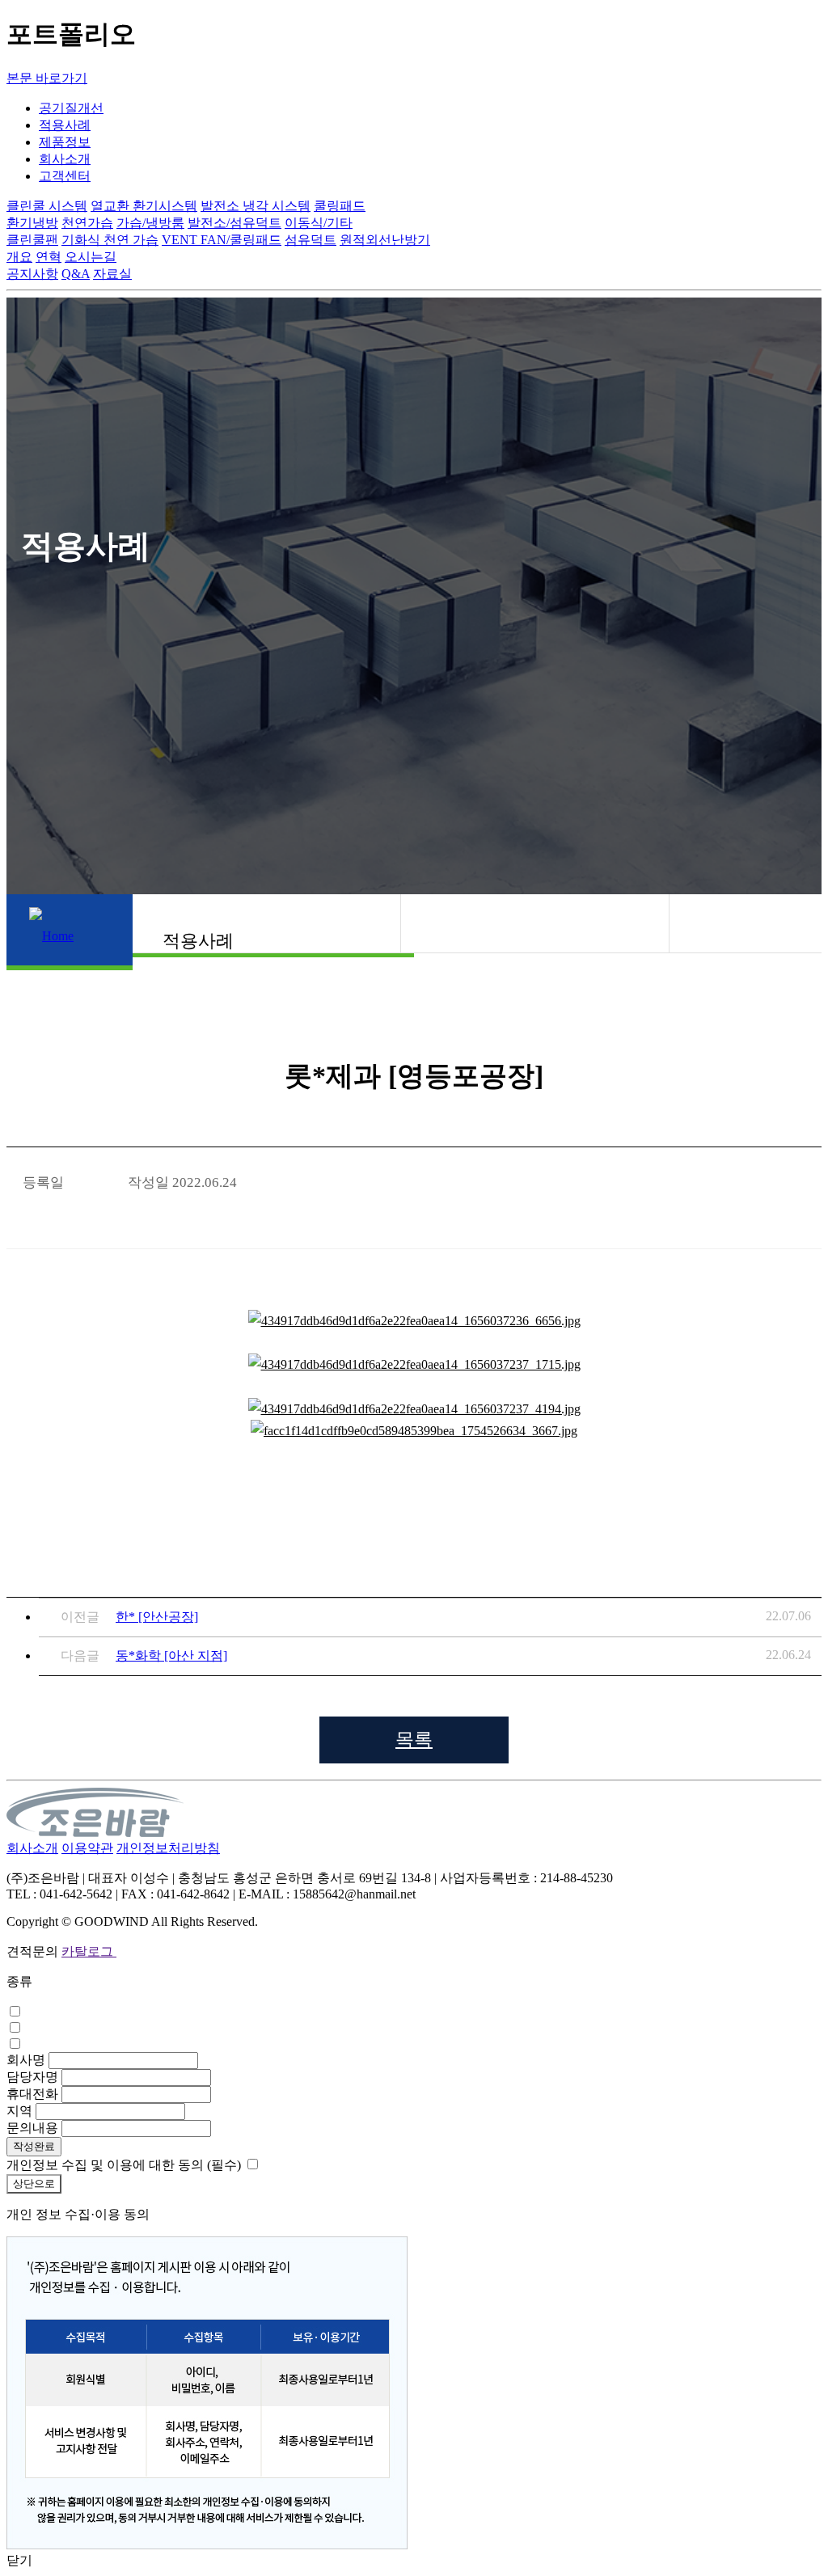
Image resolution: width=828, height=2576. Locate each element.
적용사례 (65, 125)
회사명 (26, 2060)
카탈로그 (89, 1951)
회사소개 (65, 159)
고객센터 (65, 176)
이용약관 (87, 1848)
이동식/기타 (319, 223)
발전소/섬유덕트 (234, 223)
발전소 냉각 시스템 (256, 206)
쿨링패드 (340, 206)
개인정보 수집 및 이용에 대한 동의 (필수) (124, 2165)
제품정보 (65, 142)
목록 (414, 1740)
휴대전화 (32, 2094)
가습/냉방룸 (150, 223)
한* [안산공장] (157, 1617)
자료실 (112, 274)
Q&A (76, 274)
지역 (19, 2111)
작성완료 (34, 2146)
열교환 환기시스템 (144, 206)
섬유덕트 (310, 240)
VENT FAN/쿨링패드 (222, 240)
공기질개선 (71, 108)
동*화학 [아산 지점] (171, 1655)
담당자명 (32, 2077)
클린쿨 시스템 (47, 206)
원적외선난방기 (385, 240)
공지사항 (32, 274)
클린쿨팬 (32, 240)
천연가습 (87, 223)
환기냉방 (32, 223)
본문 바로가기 (47, 78)
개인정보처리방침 (168, 1848)
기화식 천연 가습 (110, 240)
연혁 (49, 257)
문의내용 (32, 2128)
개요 (19, 257)
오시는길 (91, 257)
